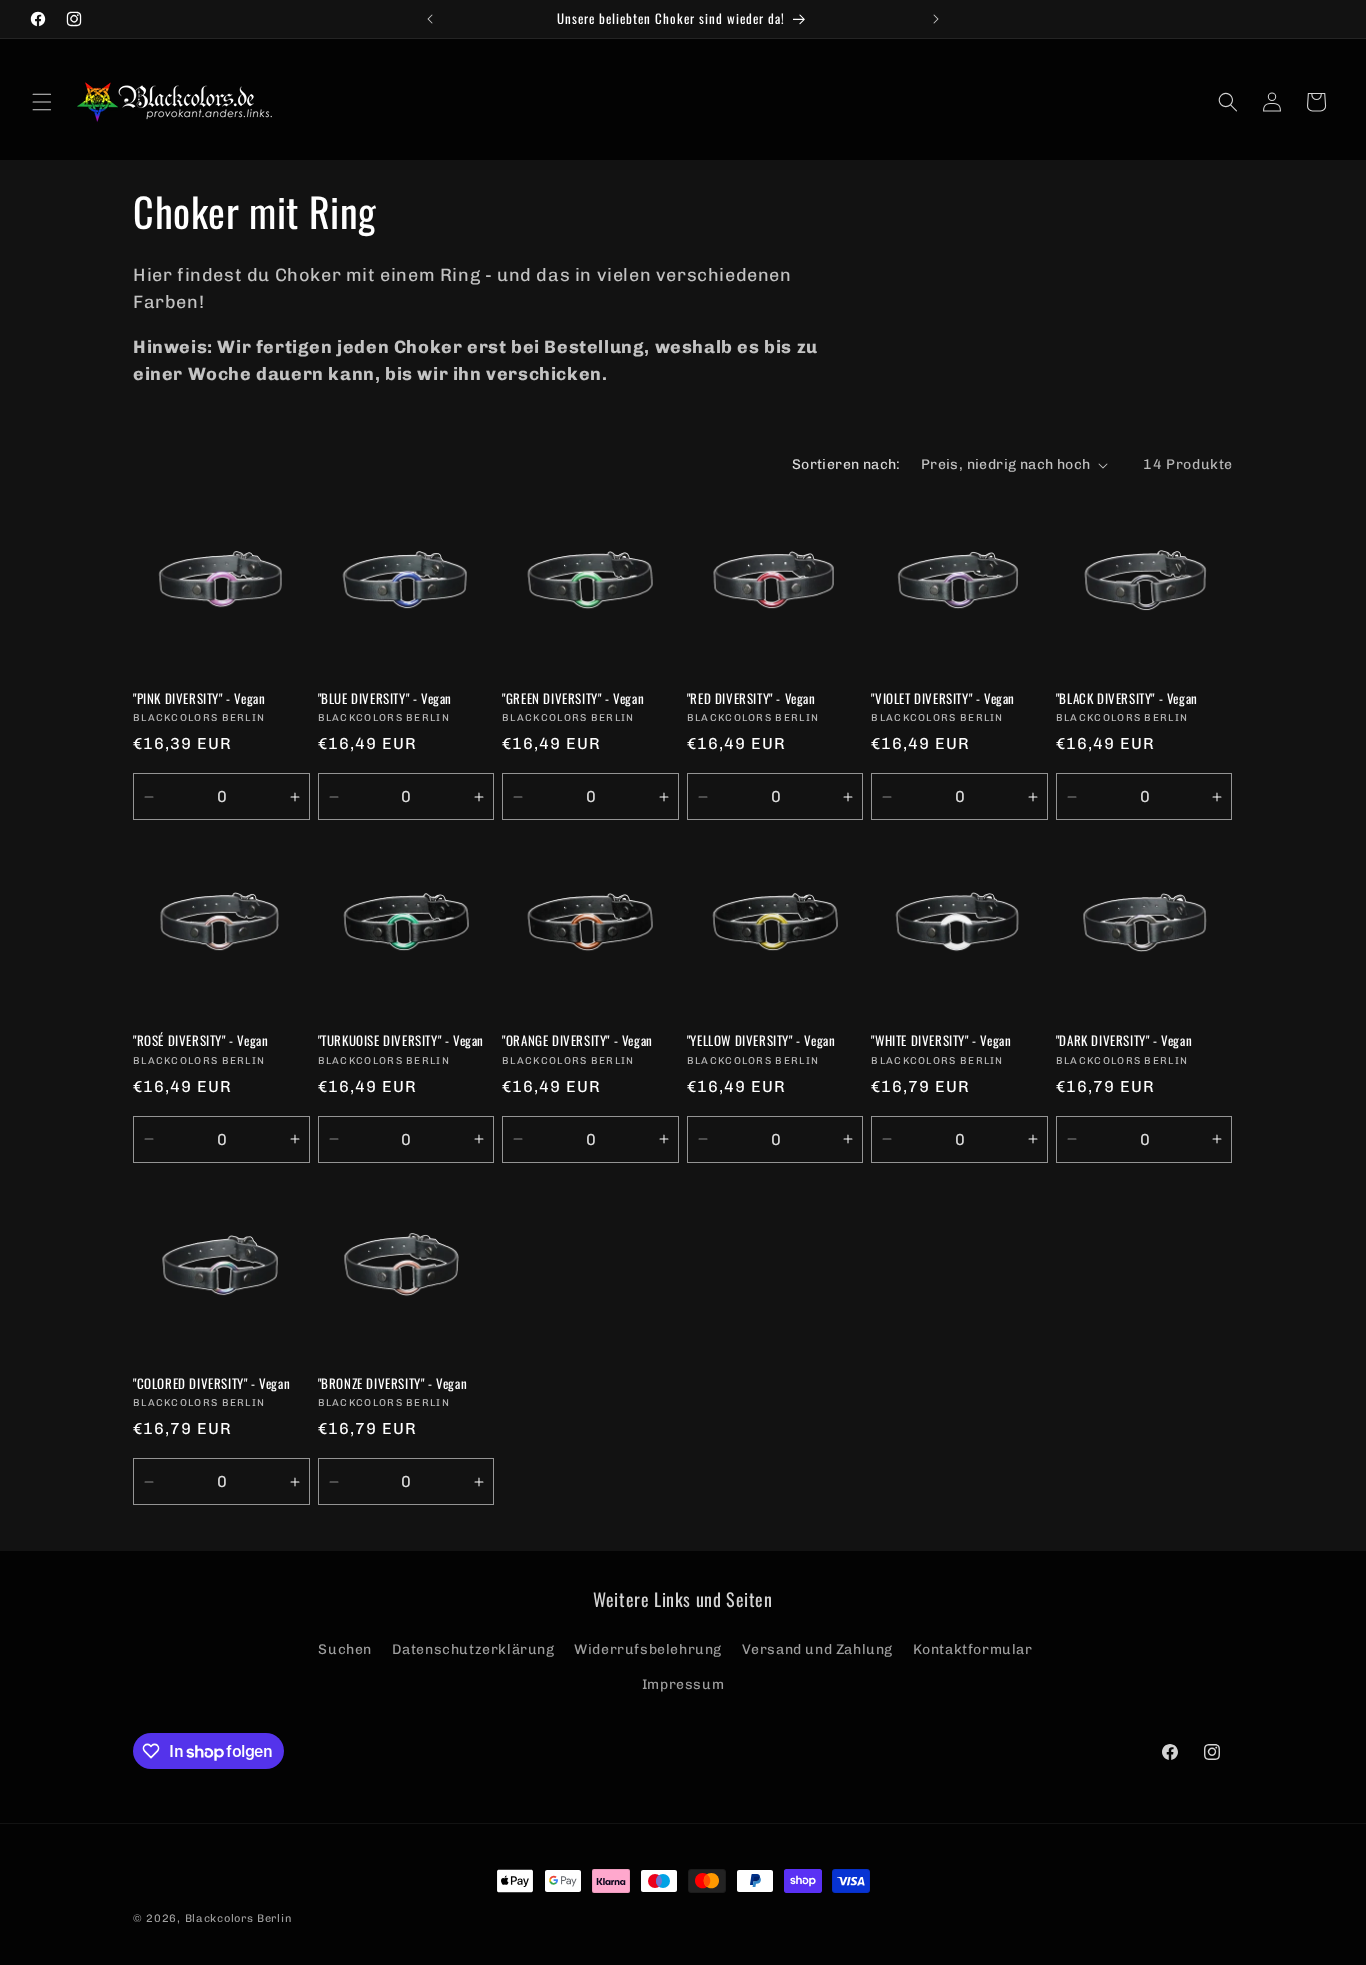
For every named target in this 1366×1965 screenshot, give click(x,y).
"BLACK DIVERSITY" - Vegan (1127, 698)
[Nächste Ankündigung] (936, 19)
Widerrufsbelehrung (648, 1648)
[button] (42, 102)
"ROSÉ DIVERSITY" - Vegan (200, 1040)
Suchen (345, 1648)
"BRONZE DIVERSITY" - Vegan (393, 1383)
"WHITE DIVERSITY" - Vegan (941, 1040)
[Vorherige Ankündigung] (430, 19)
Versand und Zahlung (817, 1648)
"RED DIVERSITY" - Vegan (751, 698)
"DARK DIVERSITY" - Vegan (1124, 1040)
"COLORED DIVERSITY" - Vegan (211, 1383)
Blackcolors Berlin (239, 1918)
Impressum (683, 1683)
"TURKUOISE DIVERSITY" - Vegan (401, 1040)
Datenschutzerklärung (473, 1648)
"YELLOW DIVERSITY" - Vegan (761, 1040)
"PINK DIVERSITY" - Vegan (199, 698)
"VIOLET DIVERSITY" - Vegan (943, 698)
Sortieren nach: (846, 464)
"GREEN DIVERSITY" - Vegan (573, 698)
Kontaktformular (973, 1648)
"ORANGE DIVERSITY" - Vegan (577, 1040)
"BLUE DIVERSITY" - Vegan (385, 698)
